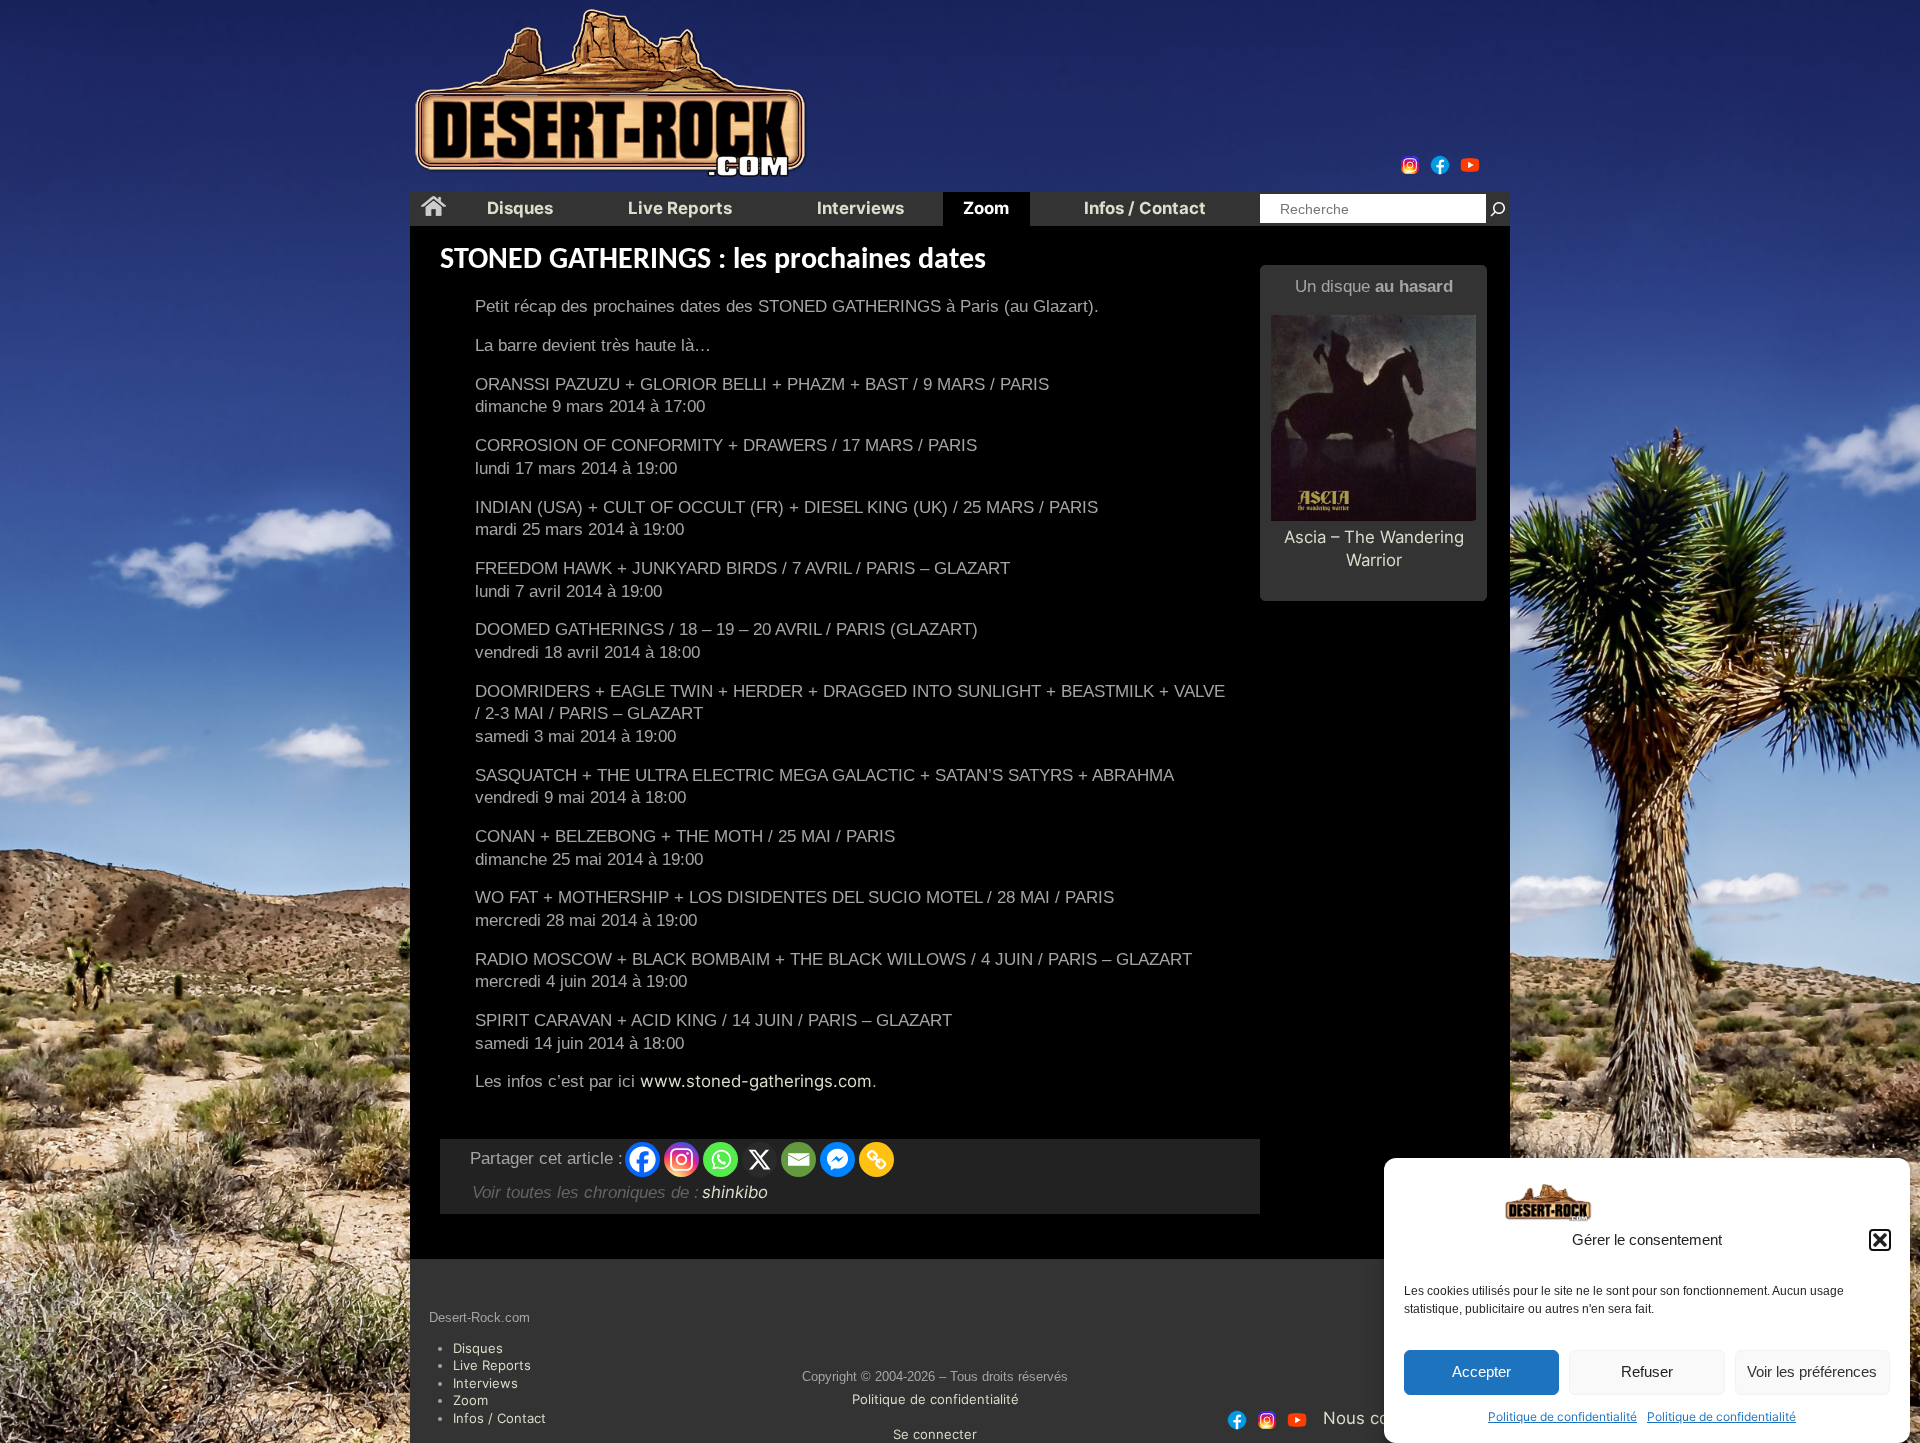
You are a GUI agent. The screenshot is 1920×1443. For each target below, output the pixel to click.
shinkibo (735, 1192)
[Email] (798, 1159)
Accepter (1481, 1372)
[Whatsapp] (720, 1159)
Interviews (485, 1383)
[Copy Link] (876, 1159)
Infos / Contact (499, 1418)
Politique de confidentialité (1562, 1416)
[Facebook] (642, 1159)
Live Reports (492, 1365)
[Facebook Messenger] (837, 1159)
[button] (1880, 1240)
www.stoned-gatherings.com (756, 1081)
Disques (478, 1348)
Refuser (1647, 1372)
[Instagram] (681, 1159)
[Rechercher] (1498, 208)
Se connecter (935, 1434)
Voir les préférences (1812, 1372)
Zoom (470, 1400)
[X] (759, 1159)
